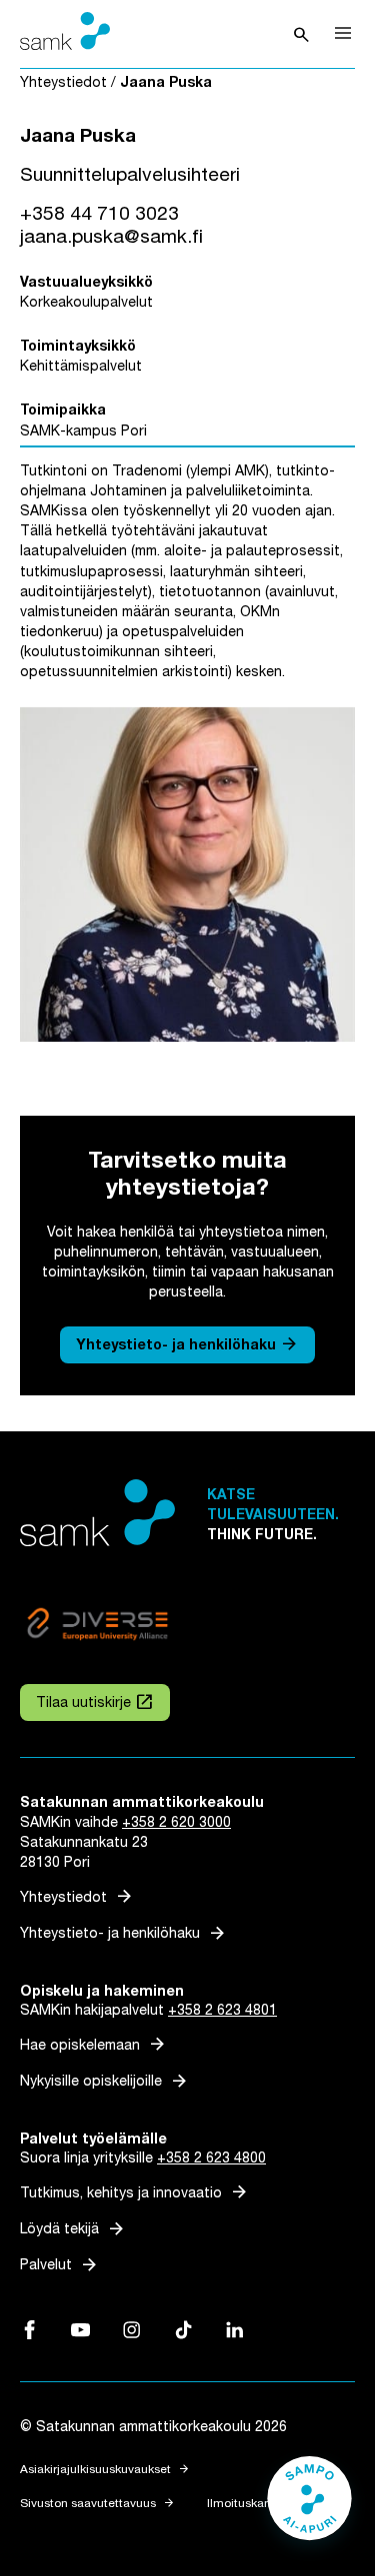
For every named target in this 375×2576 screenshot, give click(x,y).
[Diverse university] (97, 1627)
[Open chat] (309, 2508)
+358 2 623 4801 (222, 2010)
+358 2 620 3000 (176, 1822)
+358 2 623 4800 (211, 2158)
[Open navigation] (343, 33)
